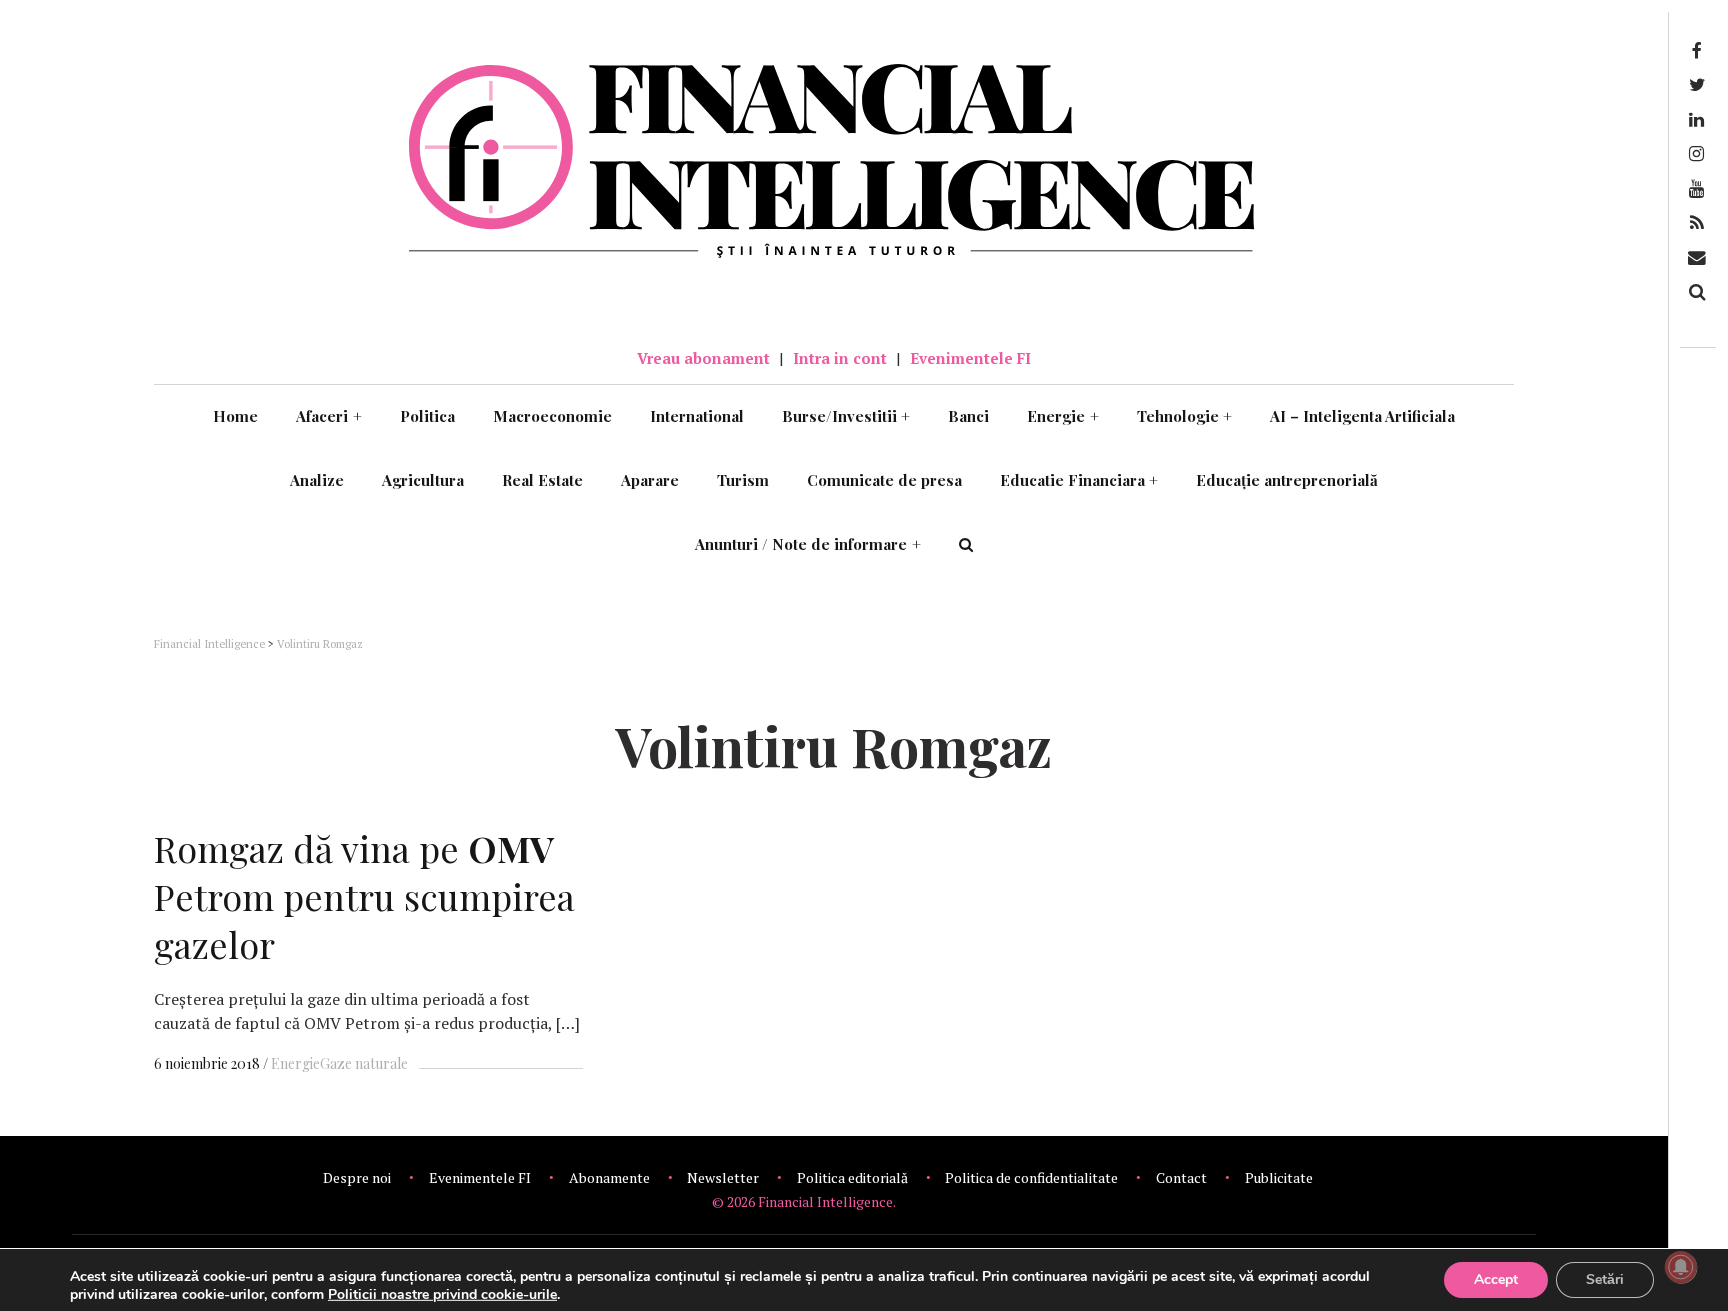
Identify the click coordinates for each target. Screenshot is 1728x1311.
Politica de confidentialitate (1031, 1177)
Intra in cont (840, 358)
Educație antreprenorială (1287, 480)
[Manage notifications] (1681, 1267)
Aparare (650, 480)
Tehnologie (1185, 416)
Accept (1496, 1279)
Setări (1605, 1279)
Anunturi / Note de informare (808, 544)
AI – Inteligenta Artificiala (1362, 416)
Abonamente (609, 1177)
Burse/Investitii (846, 416)
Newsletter (723, 1177)
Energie (1063, 416)
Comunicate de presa (884, 480)
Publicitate (1279, 1177)
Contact (1181, 1177)
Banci (968, 416)
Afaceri (329, 416)
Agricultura (423, 480)
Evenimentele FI (970, 358)
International (697, 416)
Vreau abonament (703, 358)
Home (235, 416)
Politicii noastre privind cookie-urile (442, 1294)
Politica (427, 416)
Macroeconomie (552, 416)
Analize (317, 480)
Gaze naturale (364, 1063)
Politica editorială (852, 1177)
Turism (743, 480)
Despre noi (357, 1177)
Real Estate (542, 480)
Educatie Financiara (1079, 480)
